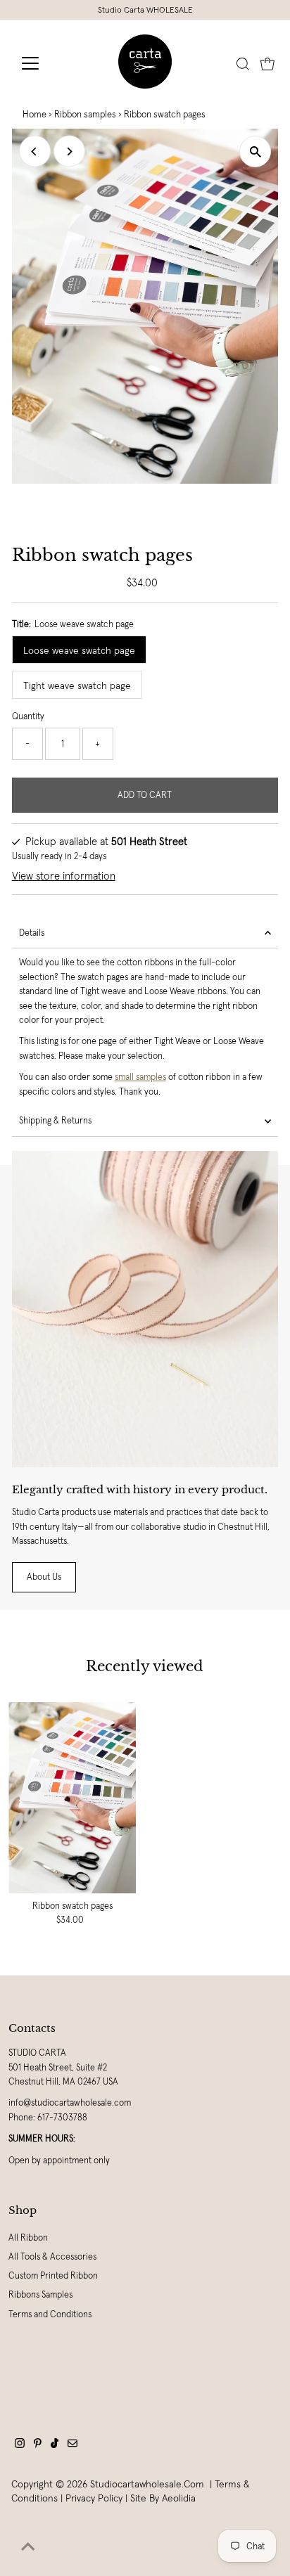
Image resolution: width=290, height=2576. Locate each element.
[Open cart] (267, 63)
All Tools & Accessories (52, 2257)
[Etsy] (72, 2445)
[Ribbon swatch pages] (72, 1798)
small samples (140, 1077)
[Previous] (35, 152)
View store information (64, 876)
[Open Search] (243, 64)
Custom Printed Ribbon (53, 2276)
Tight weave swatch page (77, 685)
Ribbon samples (85, 114)
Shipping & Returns (55, 1121)
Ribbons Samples (40, 2295)
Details (32, 933)
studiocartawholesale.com (147, 2484)
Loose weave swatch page (79, 650)
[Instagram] (20, 2445)
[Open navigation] (43, 63)
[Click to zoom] (255, 152)
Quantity (28, 716)
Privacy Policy (94, 2498)
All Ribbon (28, 2238)
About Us (44, 1577)
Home (34, 114)
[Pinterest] (38, 2445)
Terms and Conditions (50, 2314)
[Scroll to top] (28, 2548)
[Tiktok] (55, 2445)
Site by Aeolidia (163, 2498)
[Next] (69, 152)
